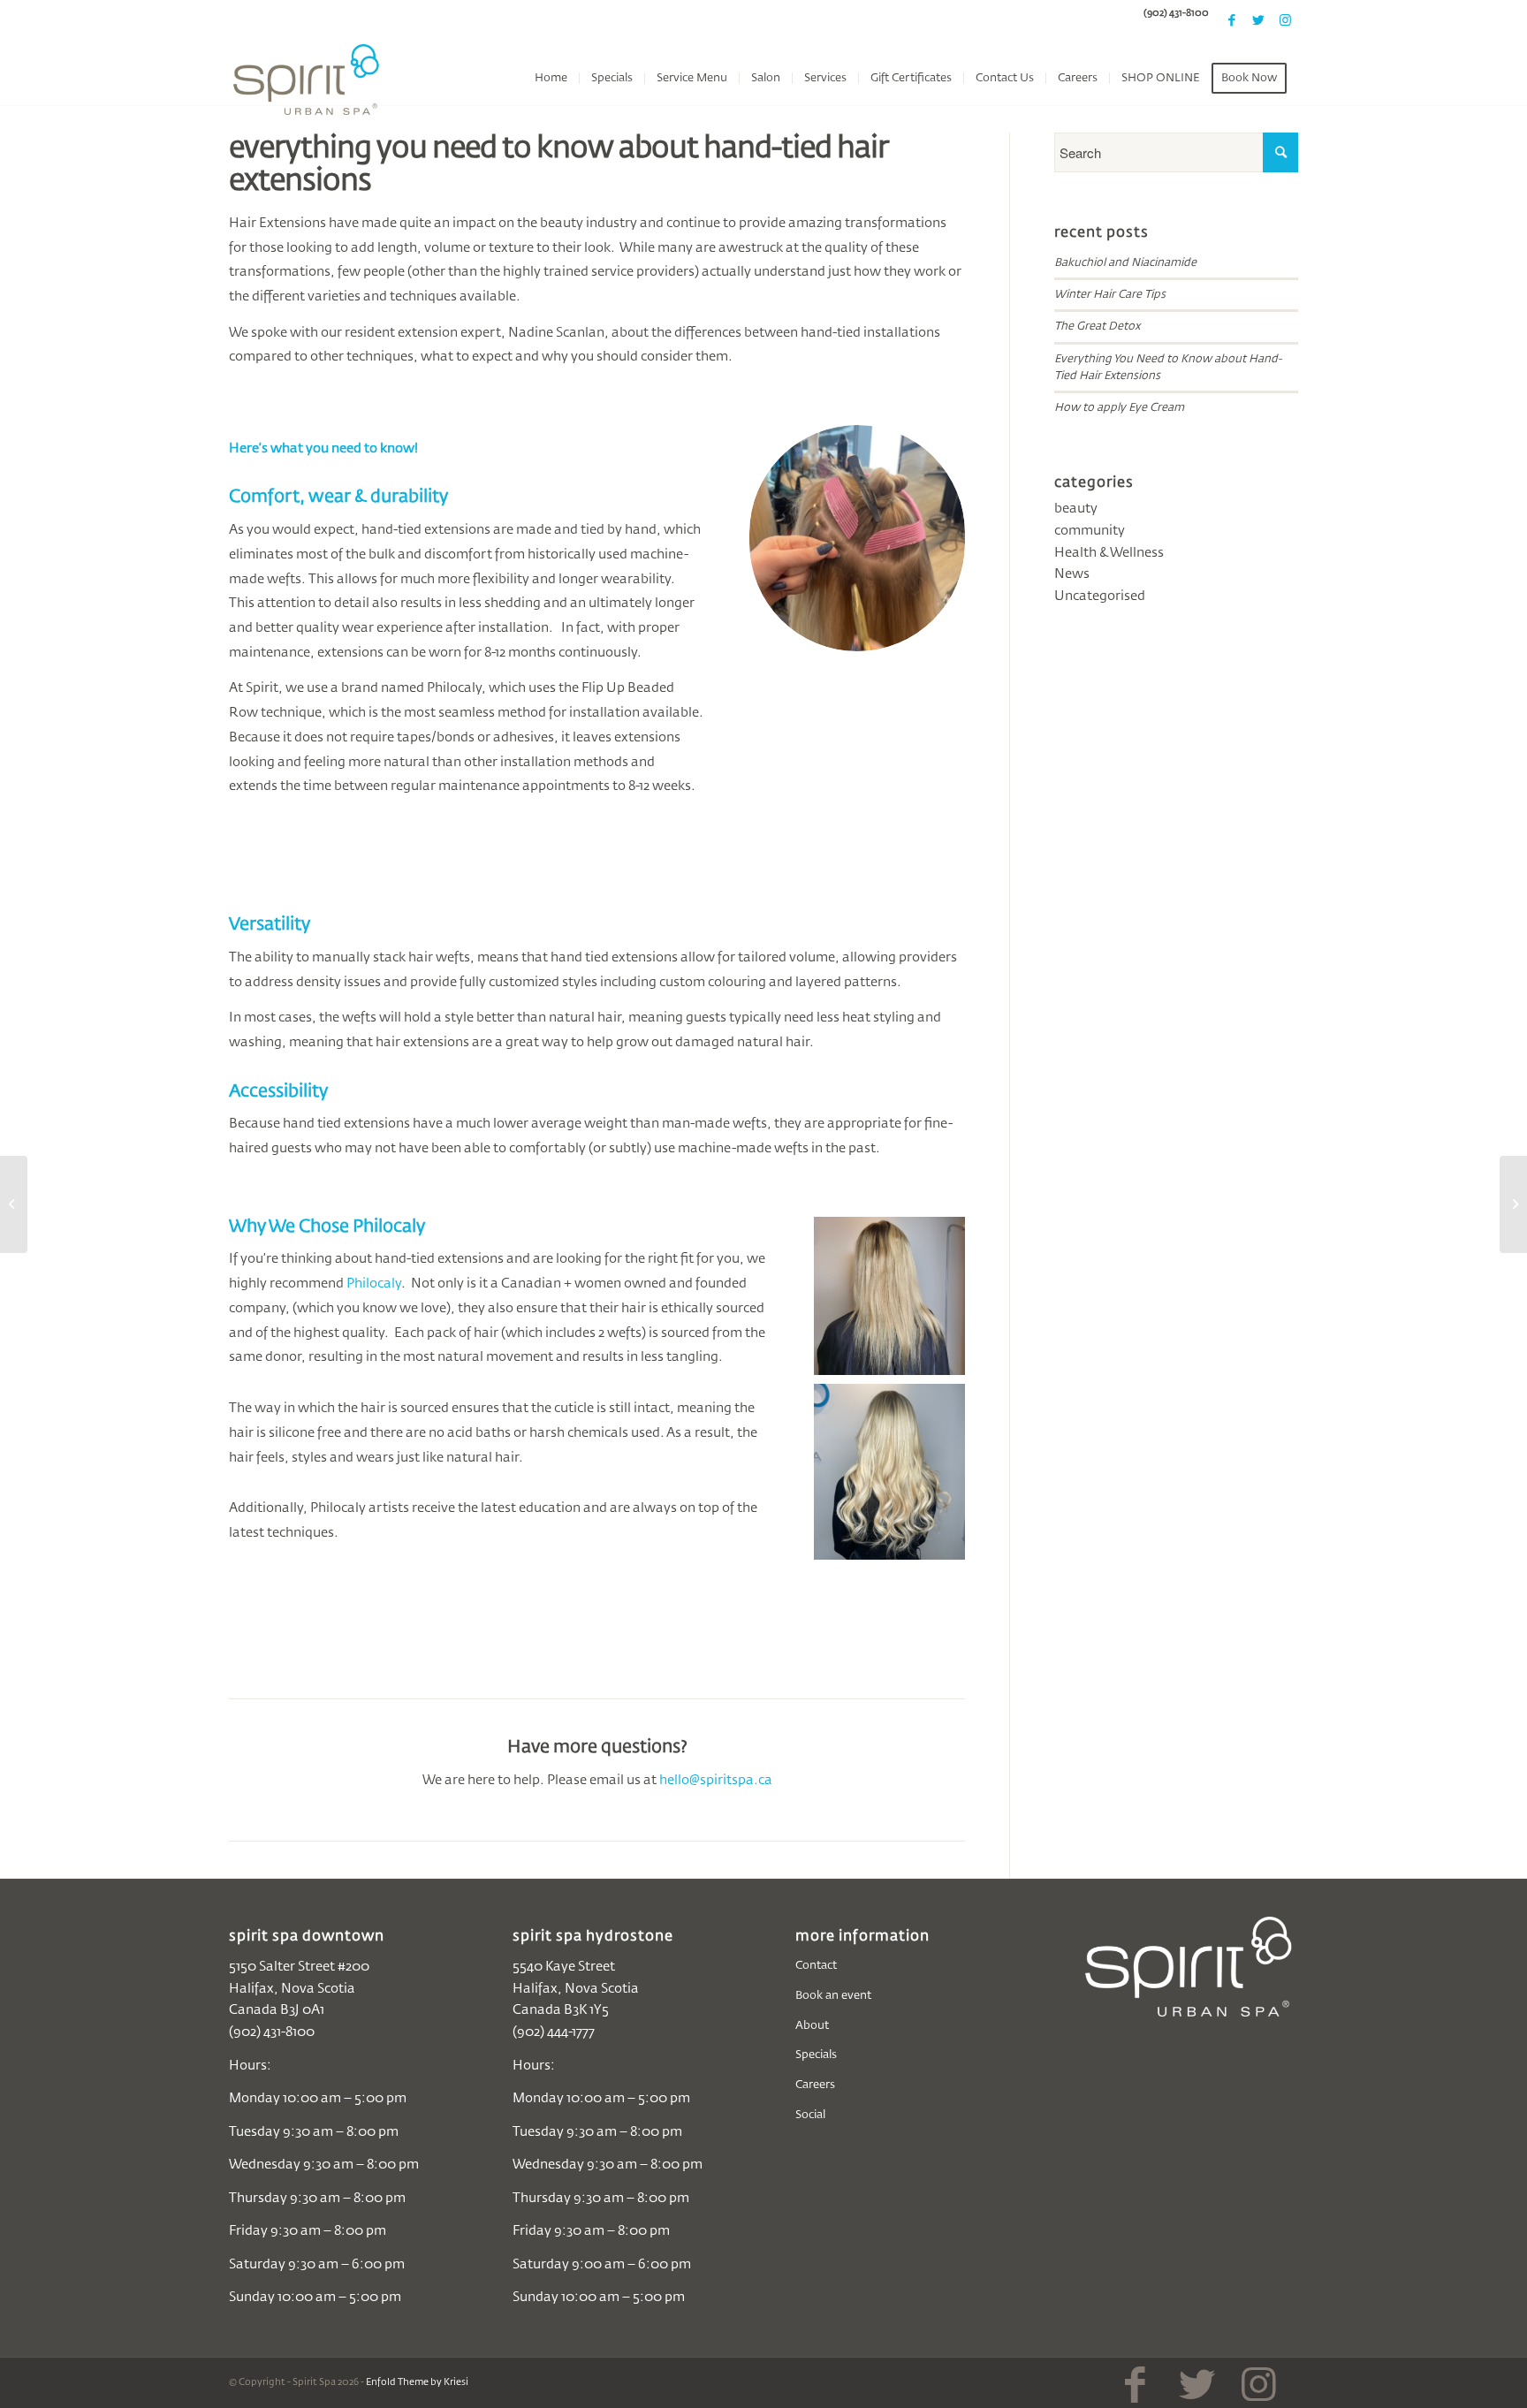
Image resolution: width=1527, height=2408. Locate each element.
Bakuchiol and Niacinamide (1125, 263)
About (812, 2026)
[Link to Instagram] (1285, 20)
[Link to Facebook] (1232, 20)
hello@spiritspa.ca (716, 1780)
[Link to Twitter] (1258, 20)
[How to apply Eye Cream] (14, 1204)
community (1090, 531)
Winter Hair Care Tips (1110, 295)
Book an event (833, 1996)
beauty (1076, 509)
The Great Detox (1097, 327)
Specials (816, 2055)
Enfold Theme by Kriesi (417, 2382)
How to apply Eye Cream (1119, 408)
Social (810, 2115)
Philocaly (374, 1284)
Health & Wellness (1109, 553)
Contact (816, 1966)
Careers (815, 2085)
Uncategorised (1100, 596)
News (1072, 574)
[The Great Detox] (1513, 1204)
